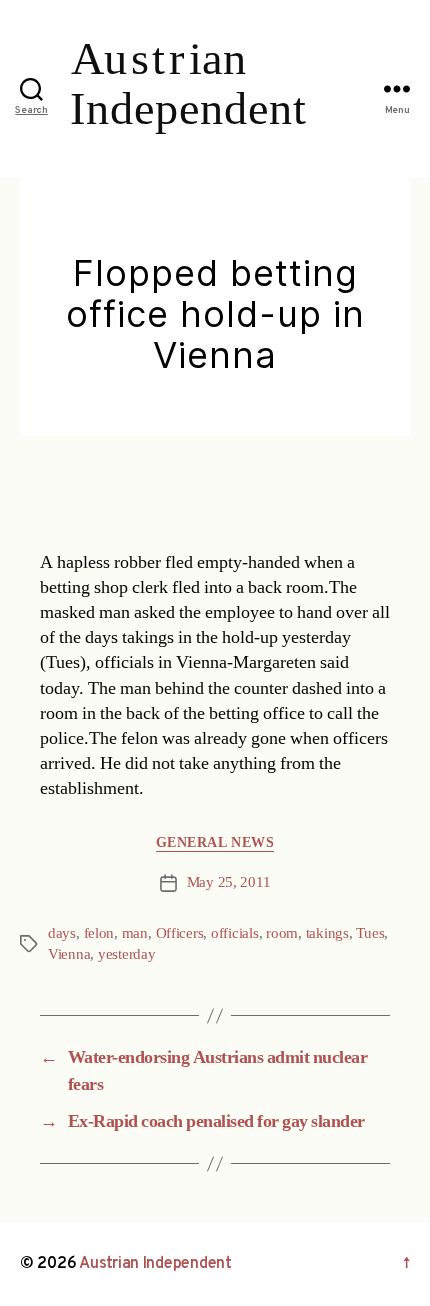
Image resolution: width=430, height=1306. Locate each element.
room (282, 933)
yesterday (127, 954)
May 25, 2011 (229, 882)
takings (327, 933)
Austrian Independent (155, 1264)
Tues (370, 933)
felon (99, 933)
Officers (180, 933)
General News (215, 842)
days (62, 933)
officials (235, 933)
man (135, 933)
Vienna (69, 954)
